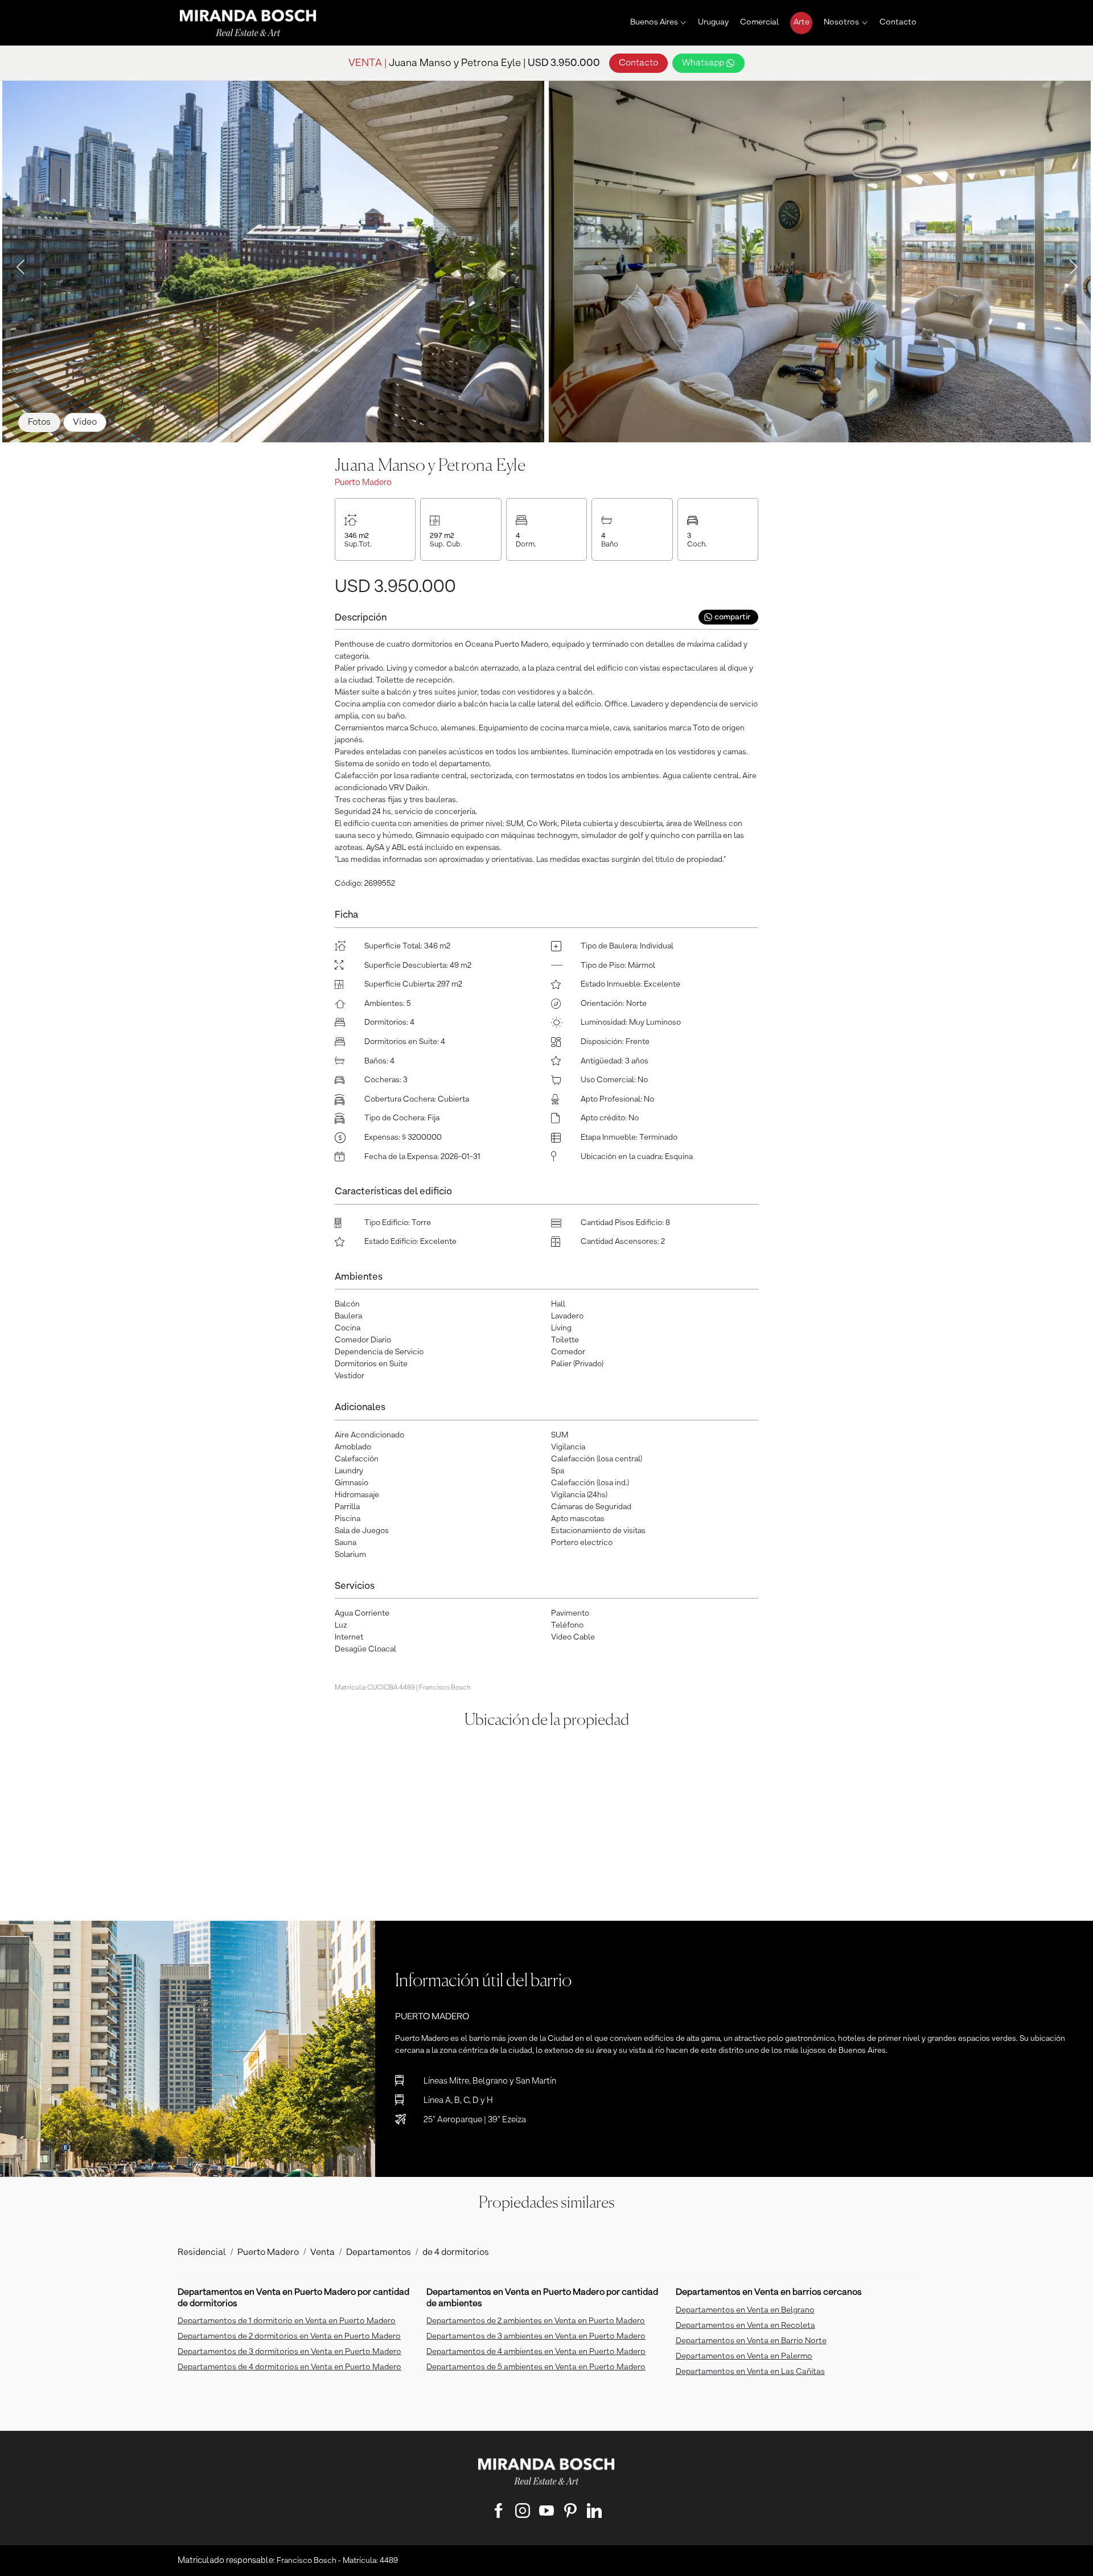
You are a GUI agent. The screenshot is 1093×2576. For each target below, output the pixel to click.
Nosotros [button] (841, 22)
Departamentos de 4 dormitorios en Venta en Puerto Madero (289, 2367)
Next (1070, 264)
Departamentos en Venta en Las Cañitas (750, 2372)
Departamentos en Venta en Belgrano (745, 2310)
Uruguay (713, 22)
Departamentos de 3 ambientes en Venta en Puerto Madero (536, 2336)
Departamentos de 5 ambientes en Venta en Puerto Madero (536, 2367)
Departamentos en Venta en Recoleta (745, 2326)
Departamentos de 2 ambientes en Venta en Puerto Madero (536, 2321)
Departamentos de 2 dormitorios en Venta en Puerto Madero (289, 2336)
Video (85, 422)
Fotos (39, 422)
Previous (17, 264)
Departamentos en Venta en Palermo (744, 2356)
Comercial (759, 22)
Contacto (898, 22)
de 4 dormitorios (456, 2253)
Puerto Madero (268, 2253)
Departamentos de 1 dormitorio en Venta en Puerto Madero (287, 2321)
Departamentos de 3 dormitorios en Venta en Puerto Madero (289, 2352)
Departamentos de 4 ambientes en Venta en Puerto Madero (536, 2352)
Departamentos (379, 2253)
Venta (322, 2253)
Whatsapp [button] (704, 63)
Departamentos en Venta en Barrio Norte (751, 2341)
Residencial (202, 2253)
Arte (802, 22)
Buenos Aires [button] (654, 22)
